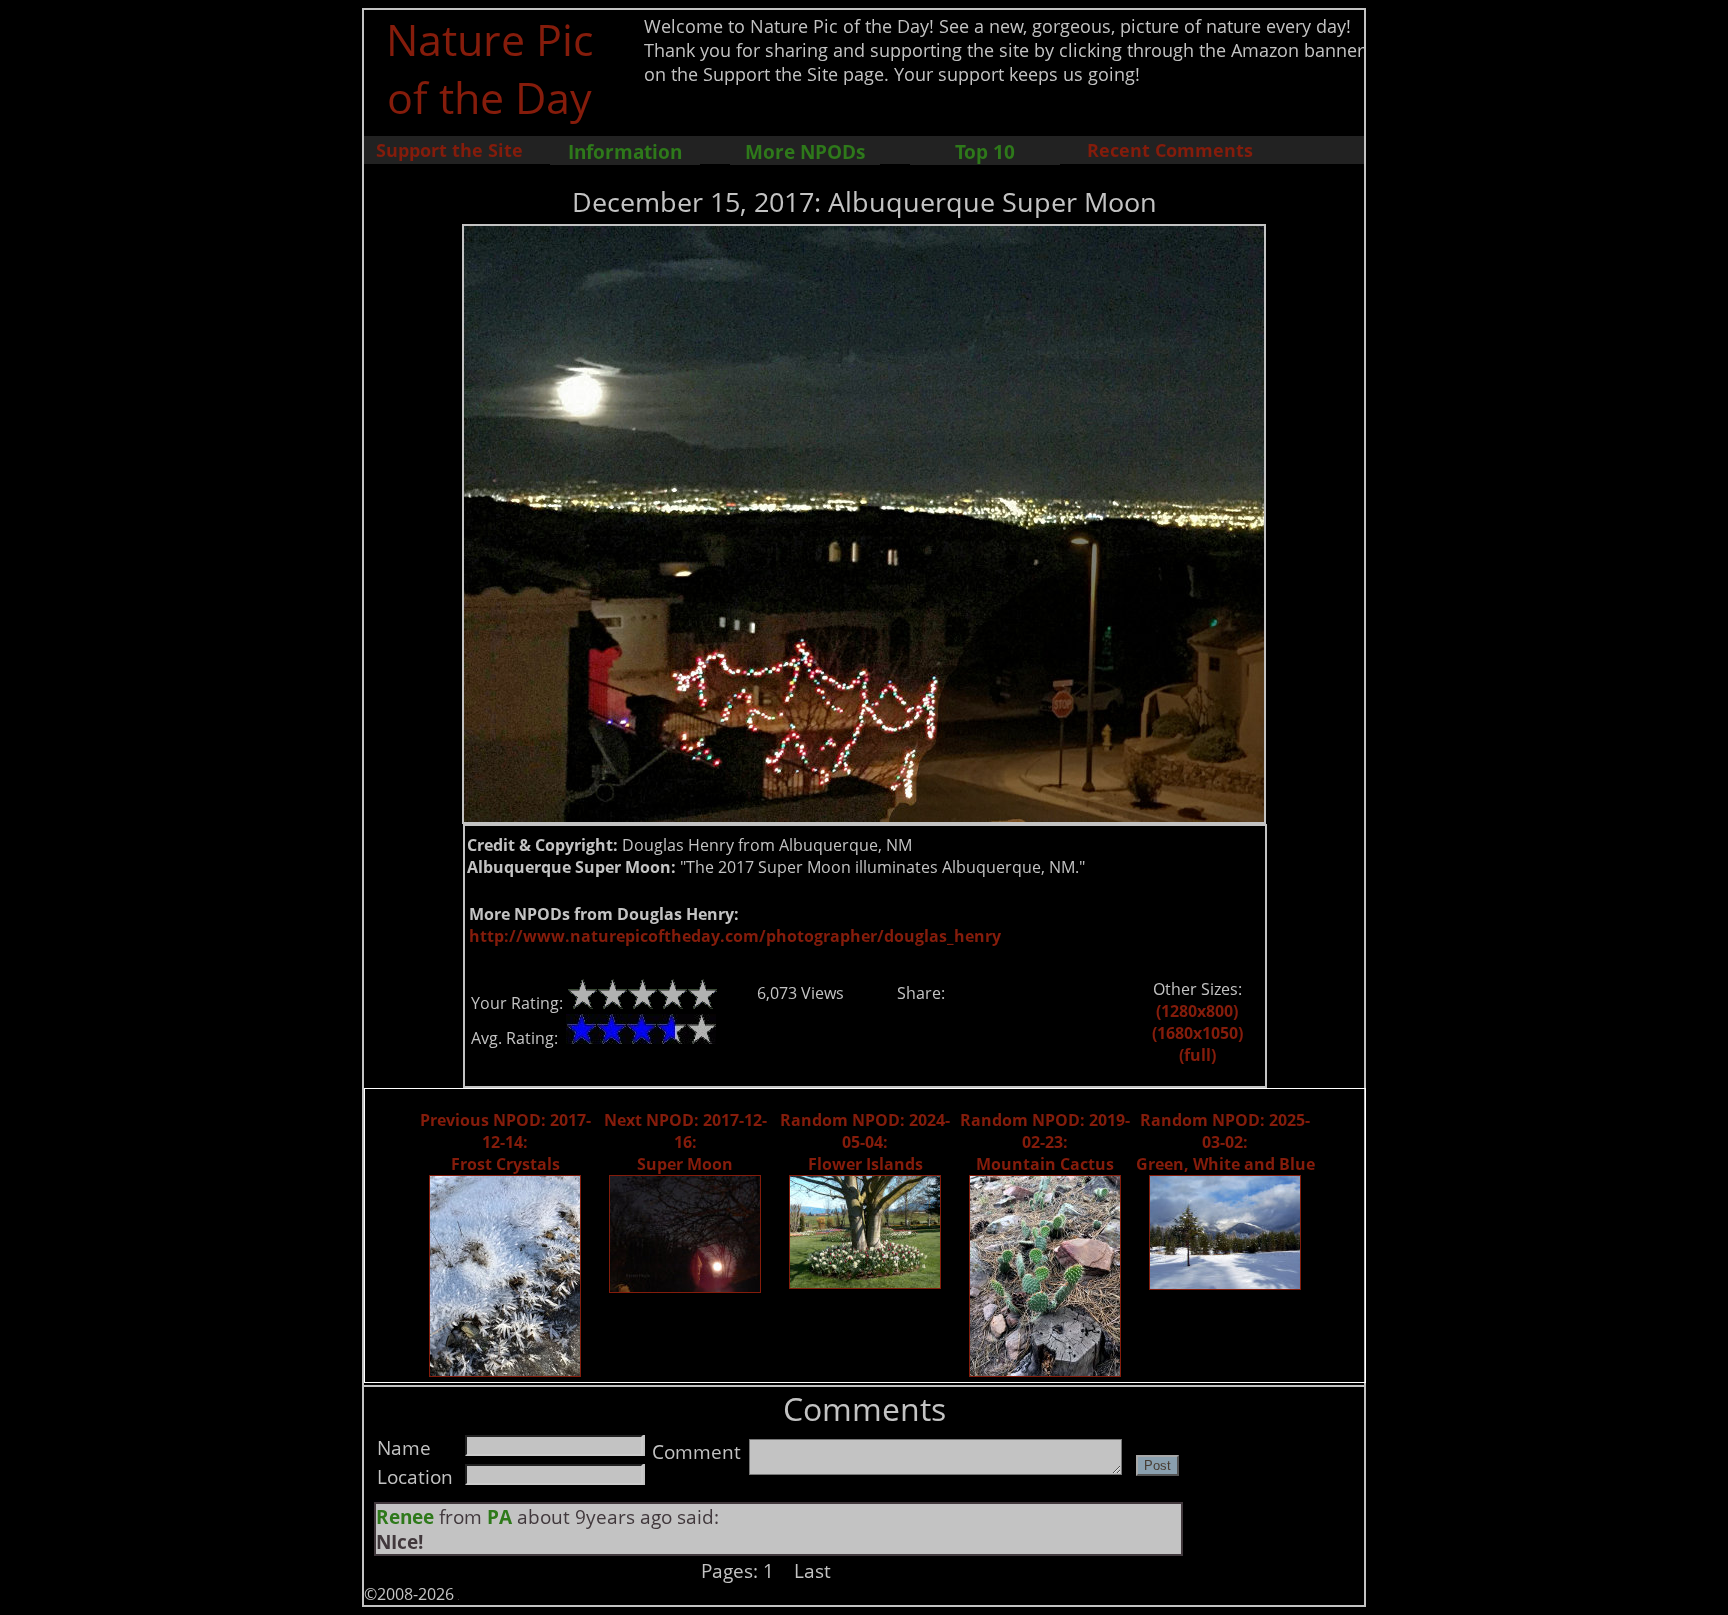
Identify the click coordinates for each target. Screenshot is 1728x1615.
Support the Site (449, 150)
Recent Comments (1170, 150)
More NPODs (805, 151)
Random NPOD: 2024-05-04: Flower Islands (865, 1142)
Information (625, 151)
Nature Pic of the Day (489, 68)
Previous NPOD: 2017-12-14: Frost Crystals (505, 1142)
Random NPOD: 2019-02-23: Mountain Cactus (1045, 1142)
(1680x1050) (1197, 1033)
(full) (1197, 1055)
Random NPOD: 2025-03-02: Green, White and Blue (1225, 1142)
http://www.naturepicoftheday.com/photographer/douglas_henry (735, 936)
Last (812, 1570)
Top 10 (985, 151)
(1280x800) (1197, 1011)
